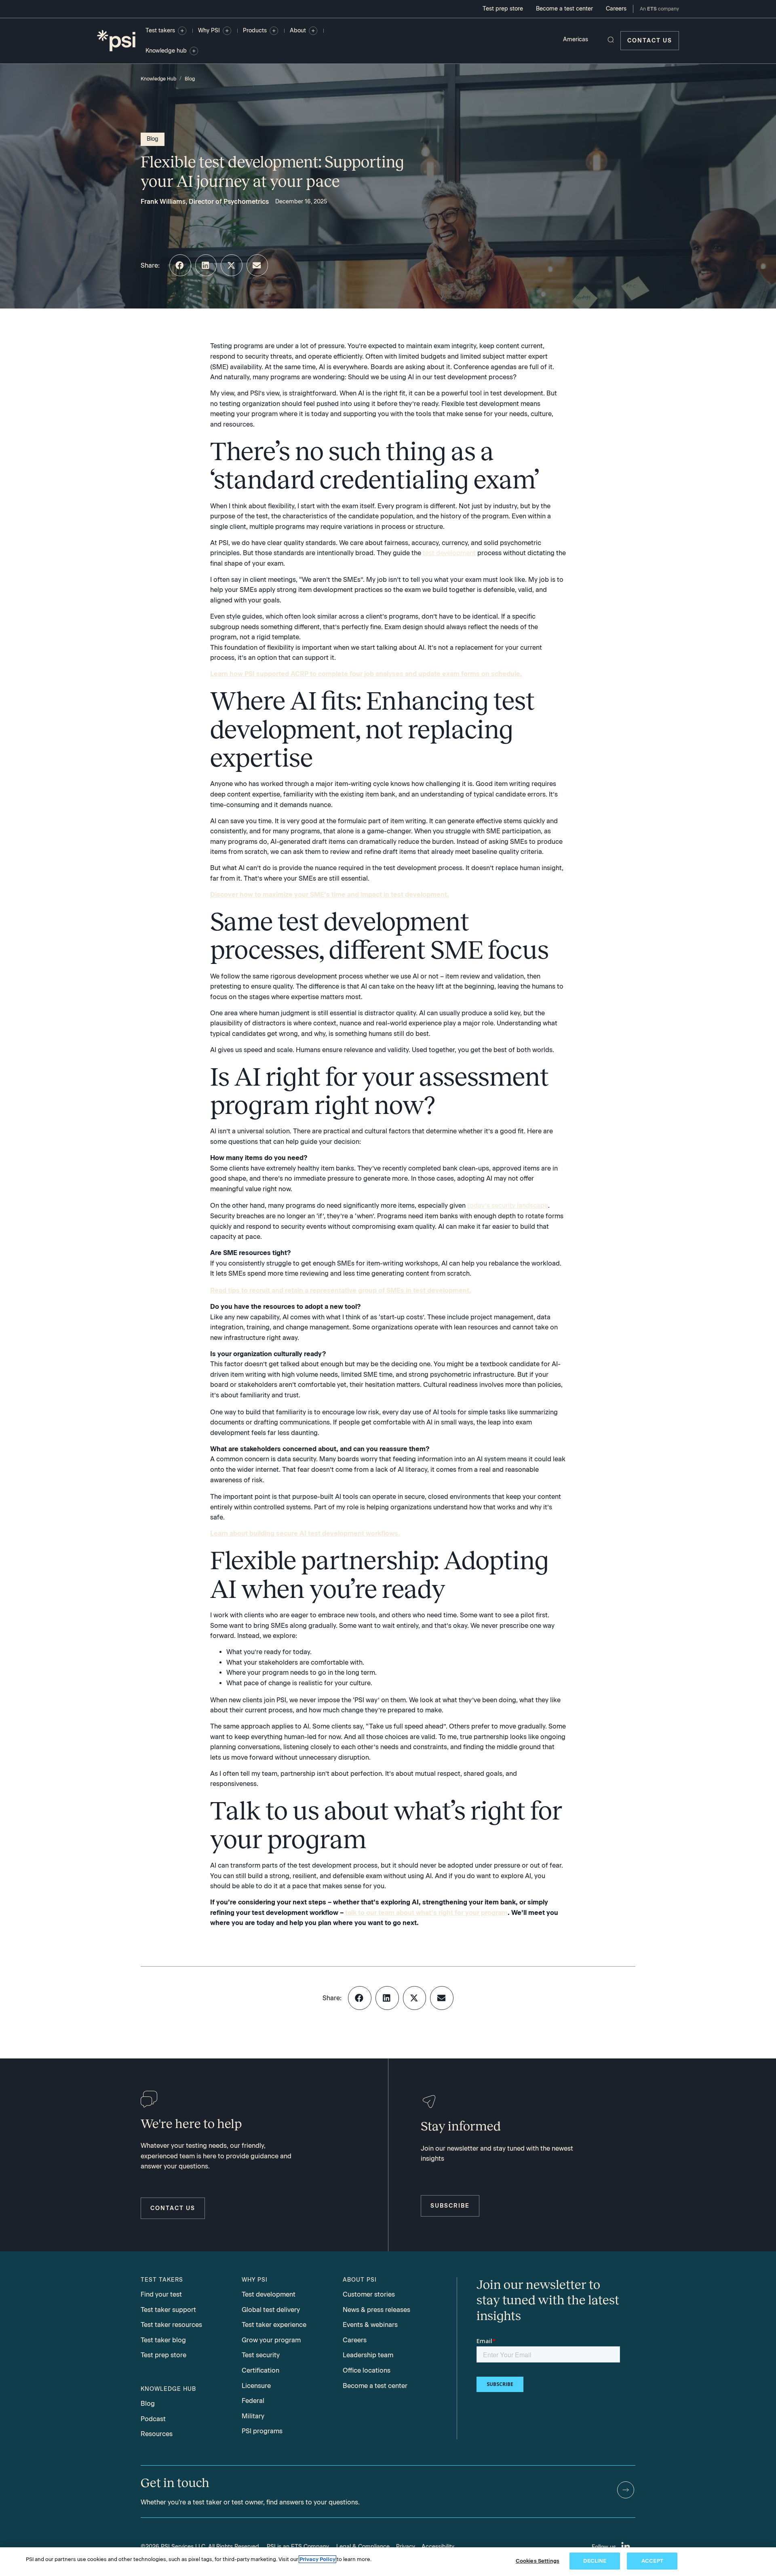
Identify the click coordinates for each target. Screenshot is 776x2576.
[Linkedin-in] (626, 2547)
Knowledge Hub (158, 79)
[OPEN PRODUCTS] (274, 31)
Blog (190, 79)
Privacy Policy (317, 2559)
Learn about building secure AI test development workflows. (305, 1533)
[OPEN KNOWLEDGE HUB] (194, 51)
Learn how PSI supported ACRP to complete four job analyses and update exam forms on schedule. (366, 674)
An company (659, 9)
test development (449, 553)
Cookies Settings (538, 2561)
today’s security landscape (508, 1206)
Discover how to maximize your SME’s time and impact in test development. (330, 895)
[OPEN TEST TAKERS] (182, 31)
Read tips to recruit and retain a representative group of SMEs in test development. (341, 1290)
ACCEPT (652, 2561)
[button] (180, 265)
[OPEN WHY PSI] (227, 31)
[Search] (611, 40)
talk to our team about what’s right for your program (426, 1913)
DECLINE (595, 2561)
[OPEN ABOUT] (313, 31)
